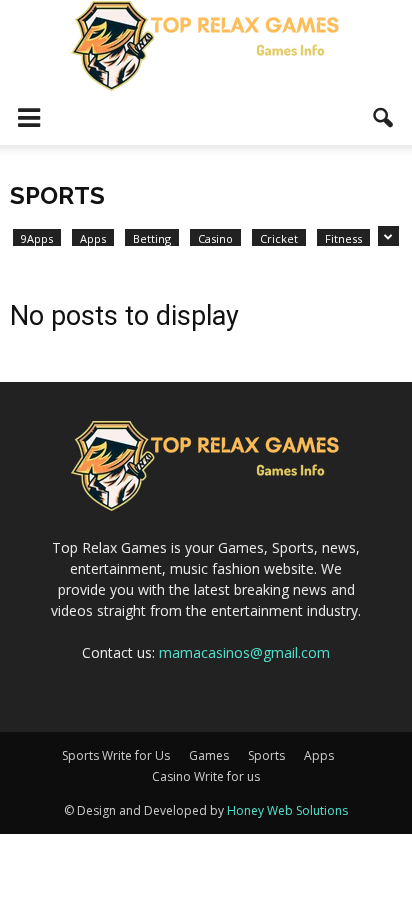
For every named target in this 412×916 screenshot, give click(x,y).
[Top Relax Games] (206, 46)
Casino (215, 238)
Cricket (279, 238)
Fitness (343, 238)
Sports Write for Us (116, 755)
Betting (152, 238)
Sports (266, 755)
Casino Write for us (206, 776)
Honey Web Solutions (287, 810)
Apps (93, 238)
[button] (384, 118)
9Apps (37, 238)
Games (209, 755)
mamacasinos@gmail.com (244, 652)
